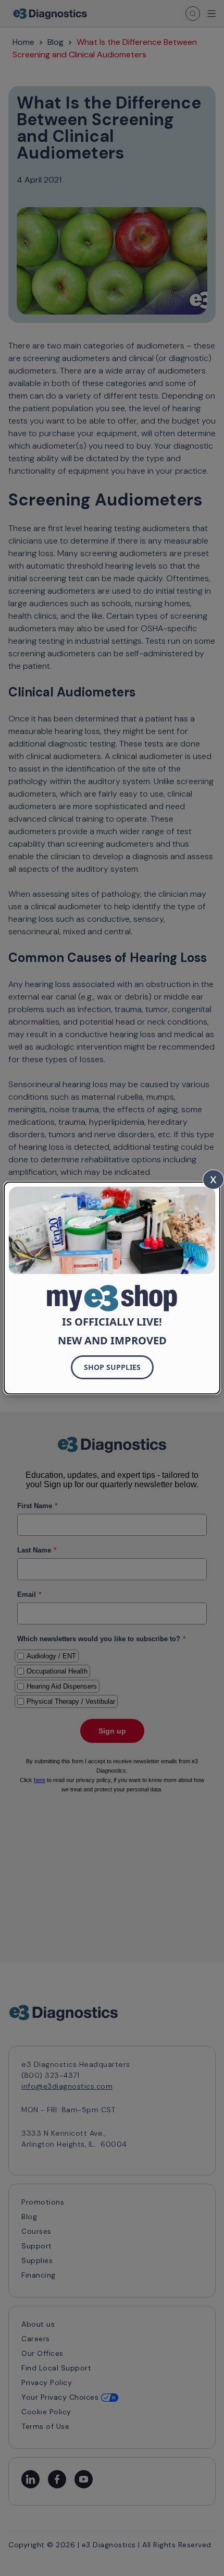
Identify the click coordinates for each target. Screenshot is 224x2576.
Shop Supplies (112, 1367)
